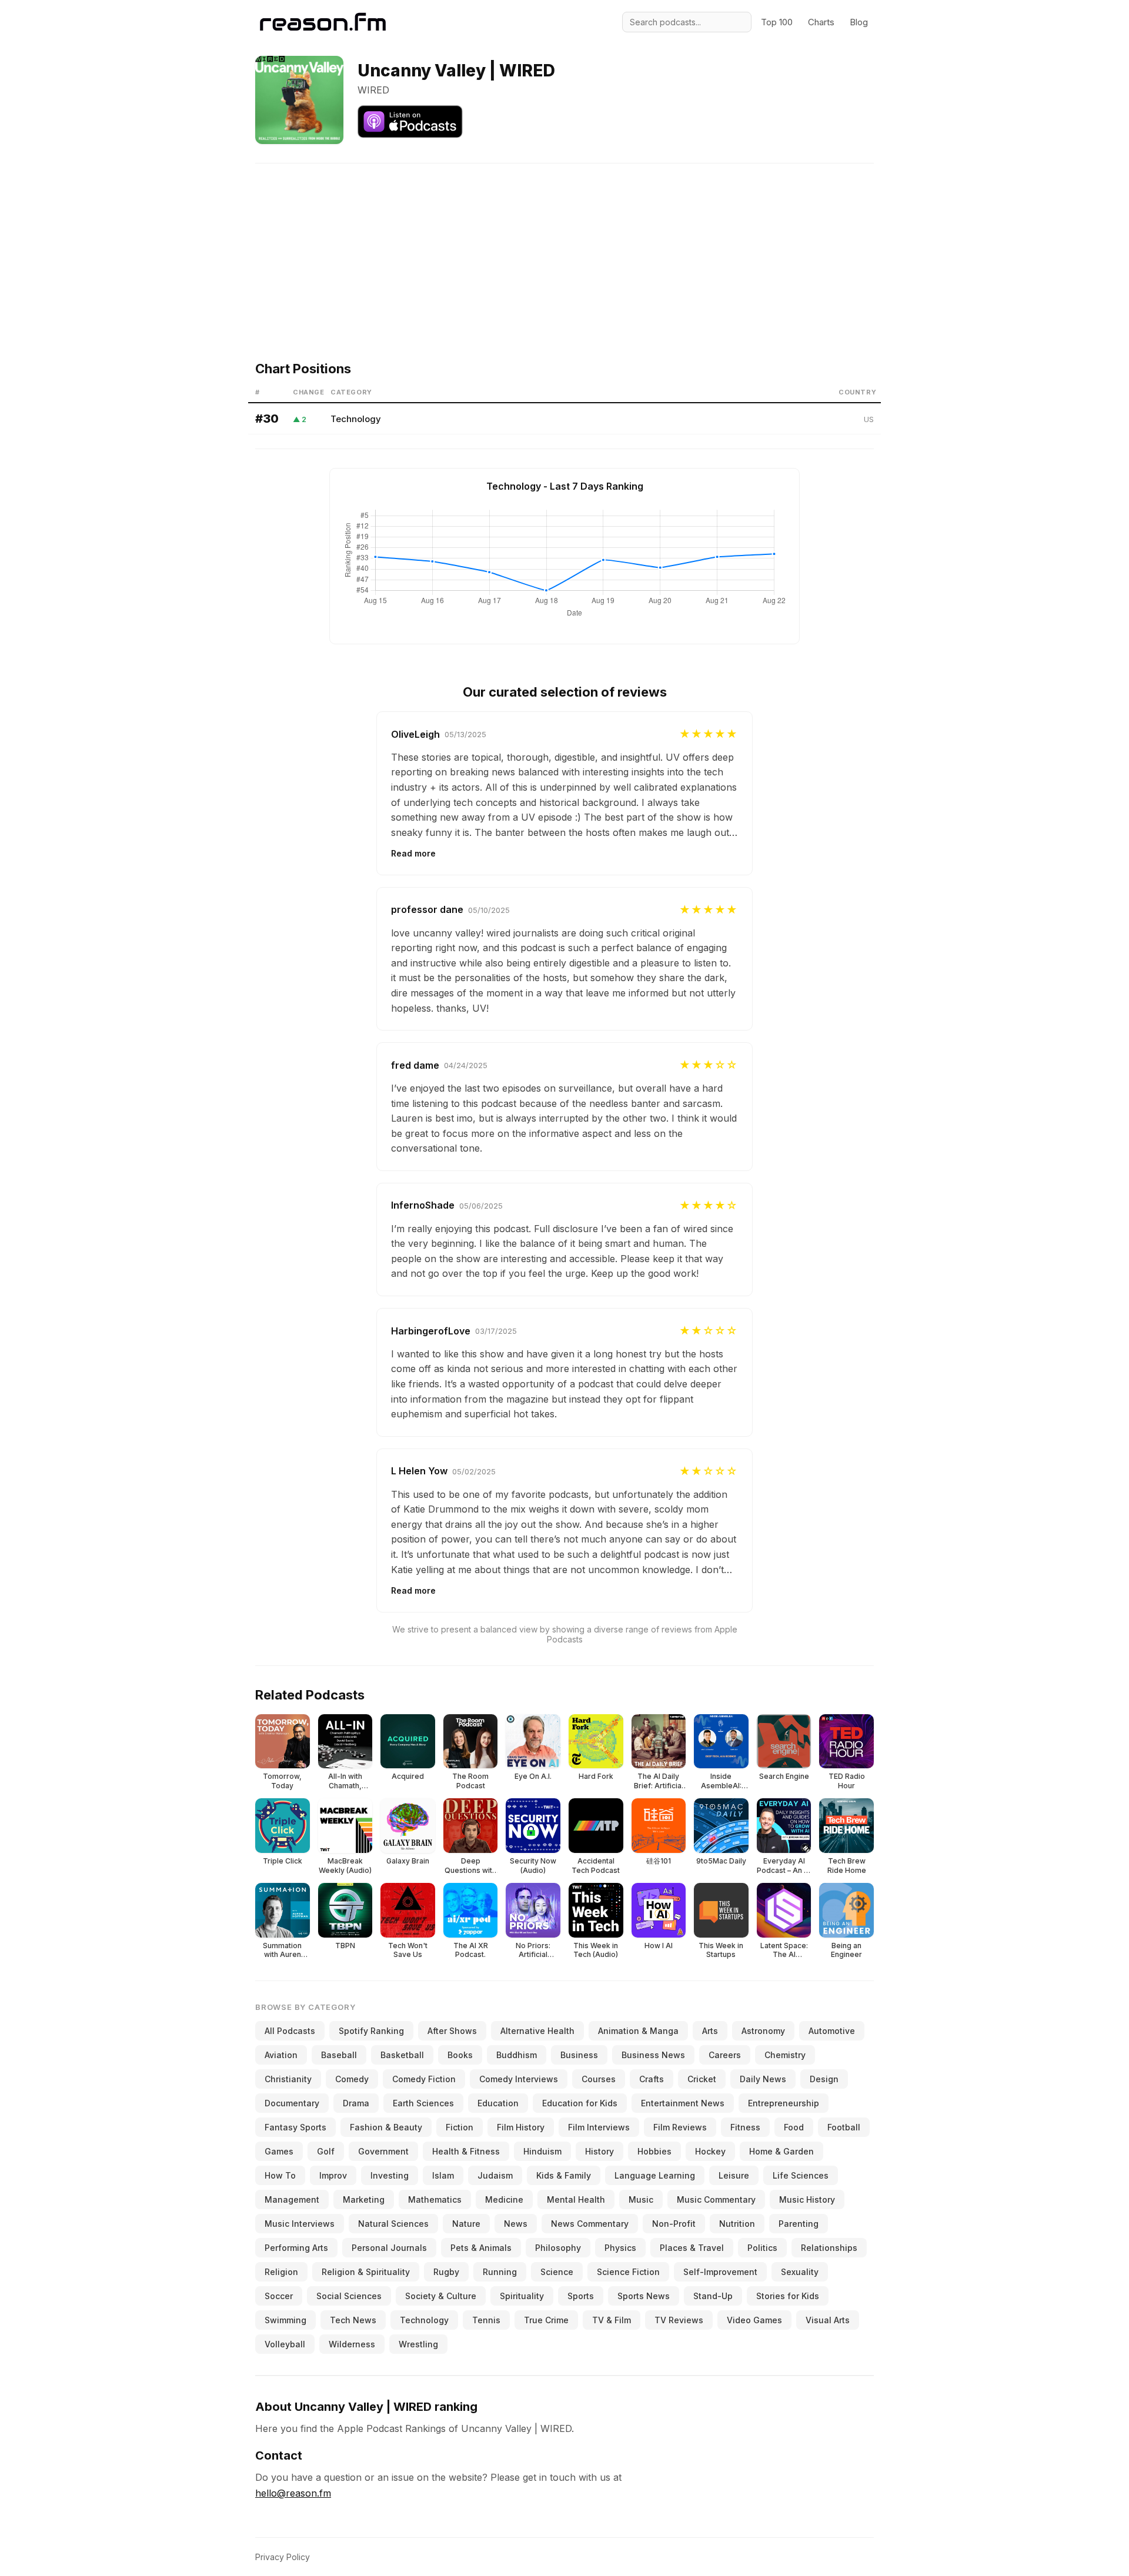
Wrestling (418, 2344)
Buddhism (517, 2055)
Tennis (486, 2320)
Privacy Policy (283, 2557)
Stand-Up (713, 2296)
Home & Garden (781, 2151)
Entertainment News (683, 2103)
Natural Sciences (393, 2224)
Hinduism (542, 2151)
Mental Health (576, 2199)
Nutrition (737, 2224)
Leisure (734, 2175)
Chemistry (785, 2055)
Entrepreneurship (784, 2103)
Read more (413, 853)
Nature (466, 2224)
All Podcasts (290, 2031)
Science (557, 2272)
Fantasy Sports (295, 2127)
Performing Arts (296, 2248)
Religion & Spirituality (366, 2272)
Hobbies (654, 2151)
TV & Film (612, 2320)
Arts (710, 2031)
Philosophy (558, 2248)
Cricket (702, 2079)
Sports (581, 2296)
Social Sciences (349, 2296)
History (599, 2151)
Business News (653, 2055)
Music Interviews (300, 2224)
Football (844, 2127)
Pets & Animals (481, 2248)
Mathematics (435, 2199)
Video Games (754, 2320)
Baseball (339, 2055)
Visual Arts (828, 2320)
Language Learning (655, 2175)
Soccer (279, 2296)
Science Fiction (628, 2272)
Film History (521, 2127)
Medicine (504, 2199)
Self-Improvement (720, 2272)
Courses (599, 2079)
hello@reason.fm (293, 2493)
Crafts (652, 2079)
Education (498, 2103)
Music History (807, 2199)
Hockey (710, 2151)
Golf (326, 2151)
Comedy (352, 2079)
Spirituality (522, 2296)
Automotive (832, 2031)
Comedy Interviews (519, 2079)
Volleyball (285, 2344)
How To (280, 2175)
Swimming (285, 2320)
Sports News (644, 2296)
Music (641, 2199)
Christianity (288, 2079)
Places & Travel (692, 2248)
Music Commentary (716, 2199)
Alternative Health (537, 2031)
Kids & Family (564, 2175)
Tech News (353, 2320)
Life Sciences (801, 2175)
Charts (821, 22)
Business (579, 2055)
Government (383, 2151)
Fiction (460, 2127)
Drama (356, 2103)
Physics (620, 2248)
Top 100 (777, 22)
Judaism (495, 2175)
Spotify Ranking (371, 2031)
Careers (725, 2055)
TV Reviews (679, 2320)
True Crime (546, 2320)
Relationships (829, 2248)
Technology (356, 419)
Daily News (763, 2079)
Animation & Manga (638, 2031)
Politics (762, 2248)
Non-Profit (674, 2224)
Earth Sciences (423, 2103)
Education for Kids (580, 2103)
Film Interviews (599, 2127)
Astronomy (763, 2031)
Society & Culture (441, 2296)
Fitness (745, 2127)
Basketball (402, 2055)
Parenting (799, 2224)
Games (279, 2151)
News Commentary (590, 2224)
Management (292, 2199)
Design (824, 2079)
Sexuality (800, 2272)
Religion (281, 2272)
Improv (333, 2175)
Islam (443, 2175)
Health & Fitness (466, 2151)
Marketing (364, 2199)
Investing (390, 2175)
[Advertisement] (564, 246)
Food (794, 2127)
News (516, 2224)
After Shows (452, 2031)
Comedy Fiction (424, 2079)
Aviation (281, 2055)
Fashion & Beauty (386, 2127)
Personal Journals (389, 2248)
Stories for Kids (788, 2296)
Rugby (446, 2272)
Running (500, 2272)
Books (460, 2055)
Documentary (292, 2103)
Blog (859, 22)
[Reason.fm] (323, 22)
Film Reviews (680, 2127)
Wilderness (352, 2344)
